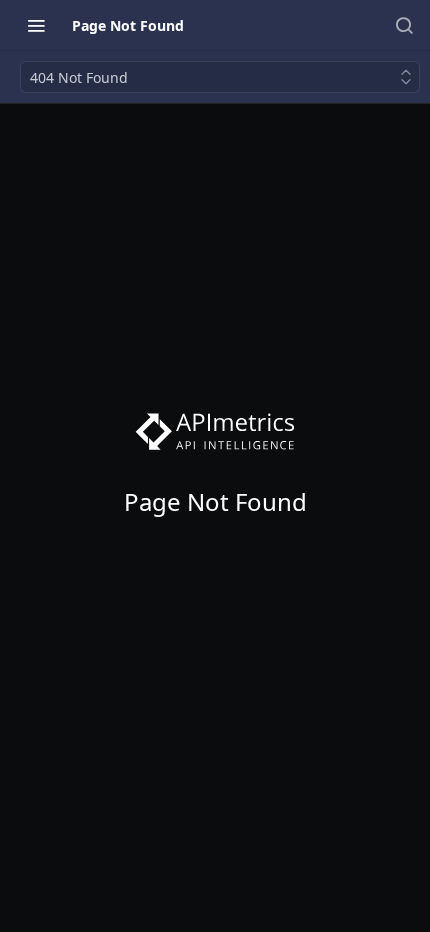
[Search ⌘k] (404, 25)
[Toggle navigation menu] (36, 25)
